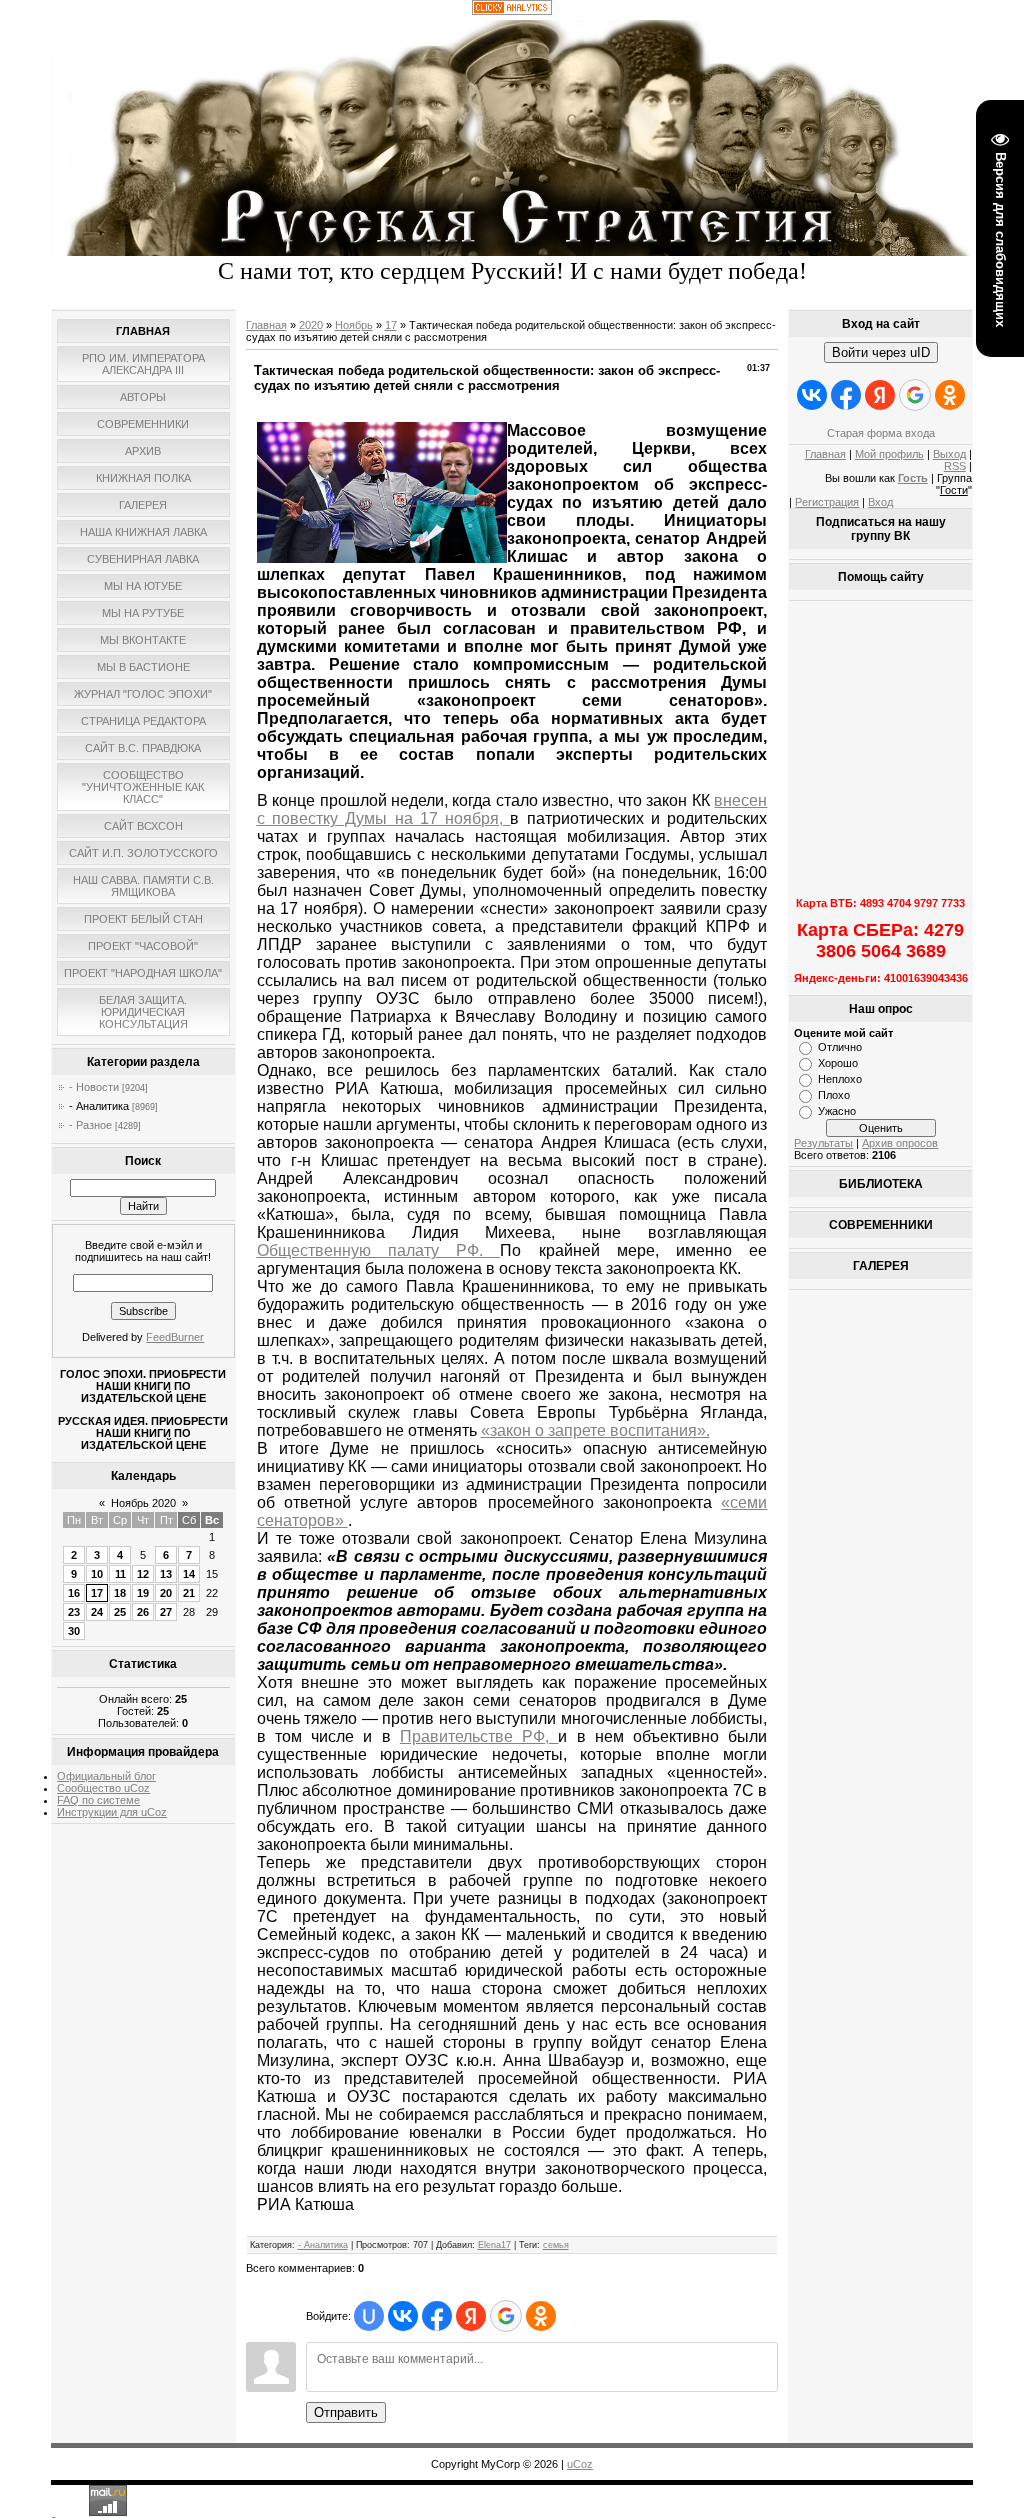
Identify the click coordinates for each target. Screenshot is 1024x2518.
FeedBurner (175, 1337)
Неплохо (840, 1079)
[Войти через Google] (506, 2316)
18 (120, 1593)
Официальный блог (106, 1776)
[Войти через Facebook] (437, 2316)
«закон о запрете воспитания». (595, 1430)
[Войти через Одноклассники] (541, 2316)
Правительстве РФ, (479, 1736)
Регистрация (827, 502)
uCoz (580, 2464)
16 (74, 1593)
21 (189, 1593)
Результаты (823, 1143)
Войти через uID (881, 352)
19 (143, 1593)
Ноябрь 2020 (143, 1503)
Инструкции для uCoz (112, 1812)
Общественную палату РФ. (379, 1250)
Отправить (346, 2412)
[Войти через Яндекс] (471, 2316)
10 (97, 1574)
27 (166, 1612)
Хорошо (838, 1063)
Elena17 (494, 2245)
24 (97, 1612)
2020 (311, 325)
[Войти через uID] (369, 2316)
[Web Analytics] (512, 11)
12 (143, 1574)
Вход (880, 502)
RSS (955, 466)
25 (120, 1612)
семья (556, 2245)
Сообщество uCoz (103, 1788)
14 (189, 1574)
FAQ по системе (98, 1800)
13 (166, 1574)
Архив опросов (900, 1143)
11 (120, 1574)
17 (97, 1593)
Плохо (834, 1095)
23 (74, 1612)
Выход (949, 454)
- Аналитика (99, 1106)
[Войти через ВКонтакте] (403, 2316)
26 (143, 1612)
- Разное (90, 1125)
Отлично (840, 1047)
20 (166, 1593)
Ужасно (837, 1111)
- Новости (94, 1087)
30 (74, 1631)
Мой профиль (889, 454)
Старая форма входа (881, 433)
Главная (266, 325)
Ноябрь (354, 325)
